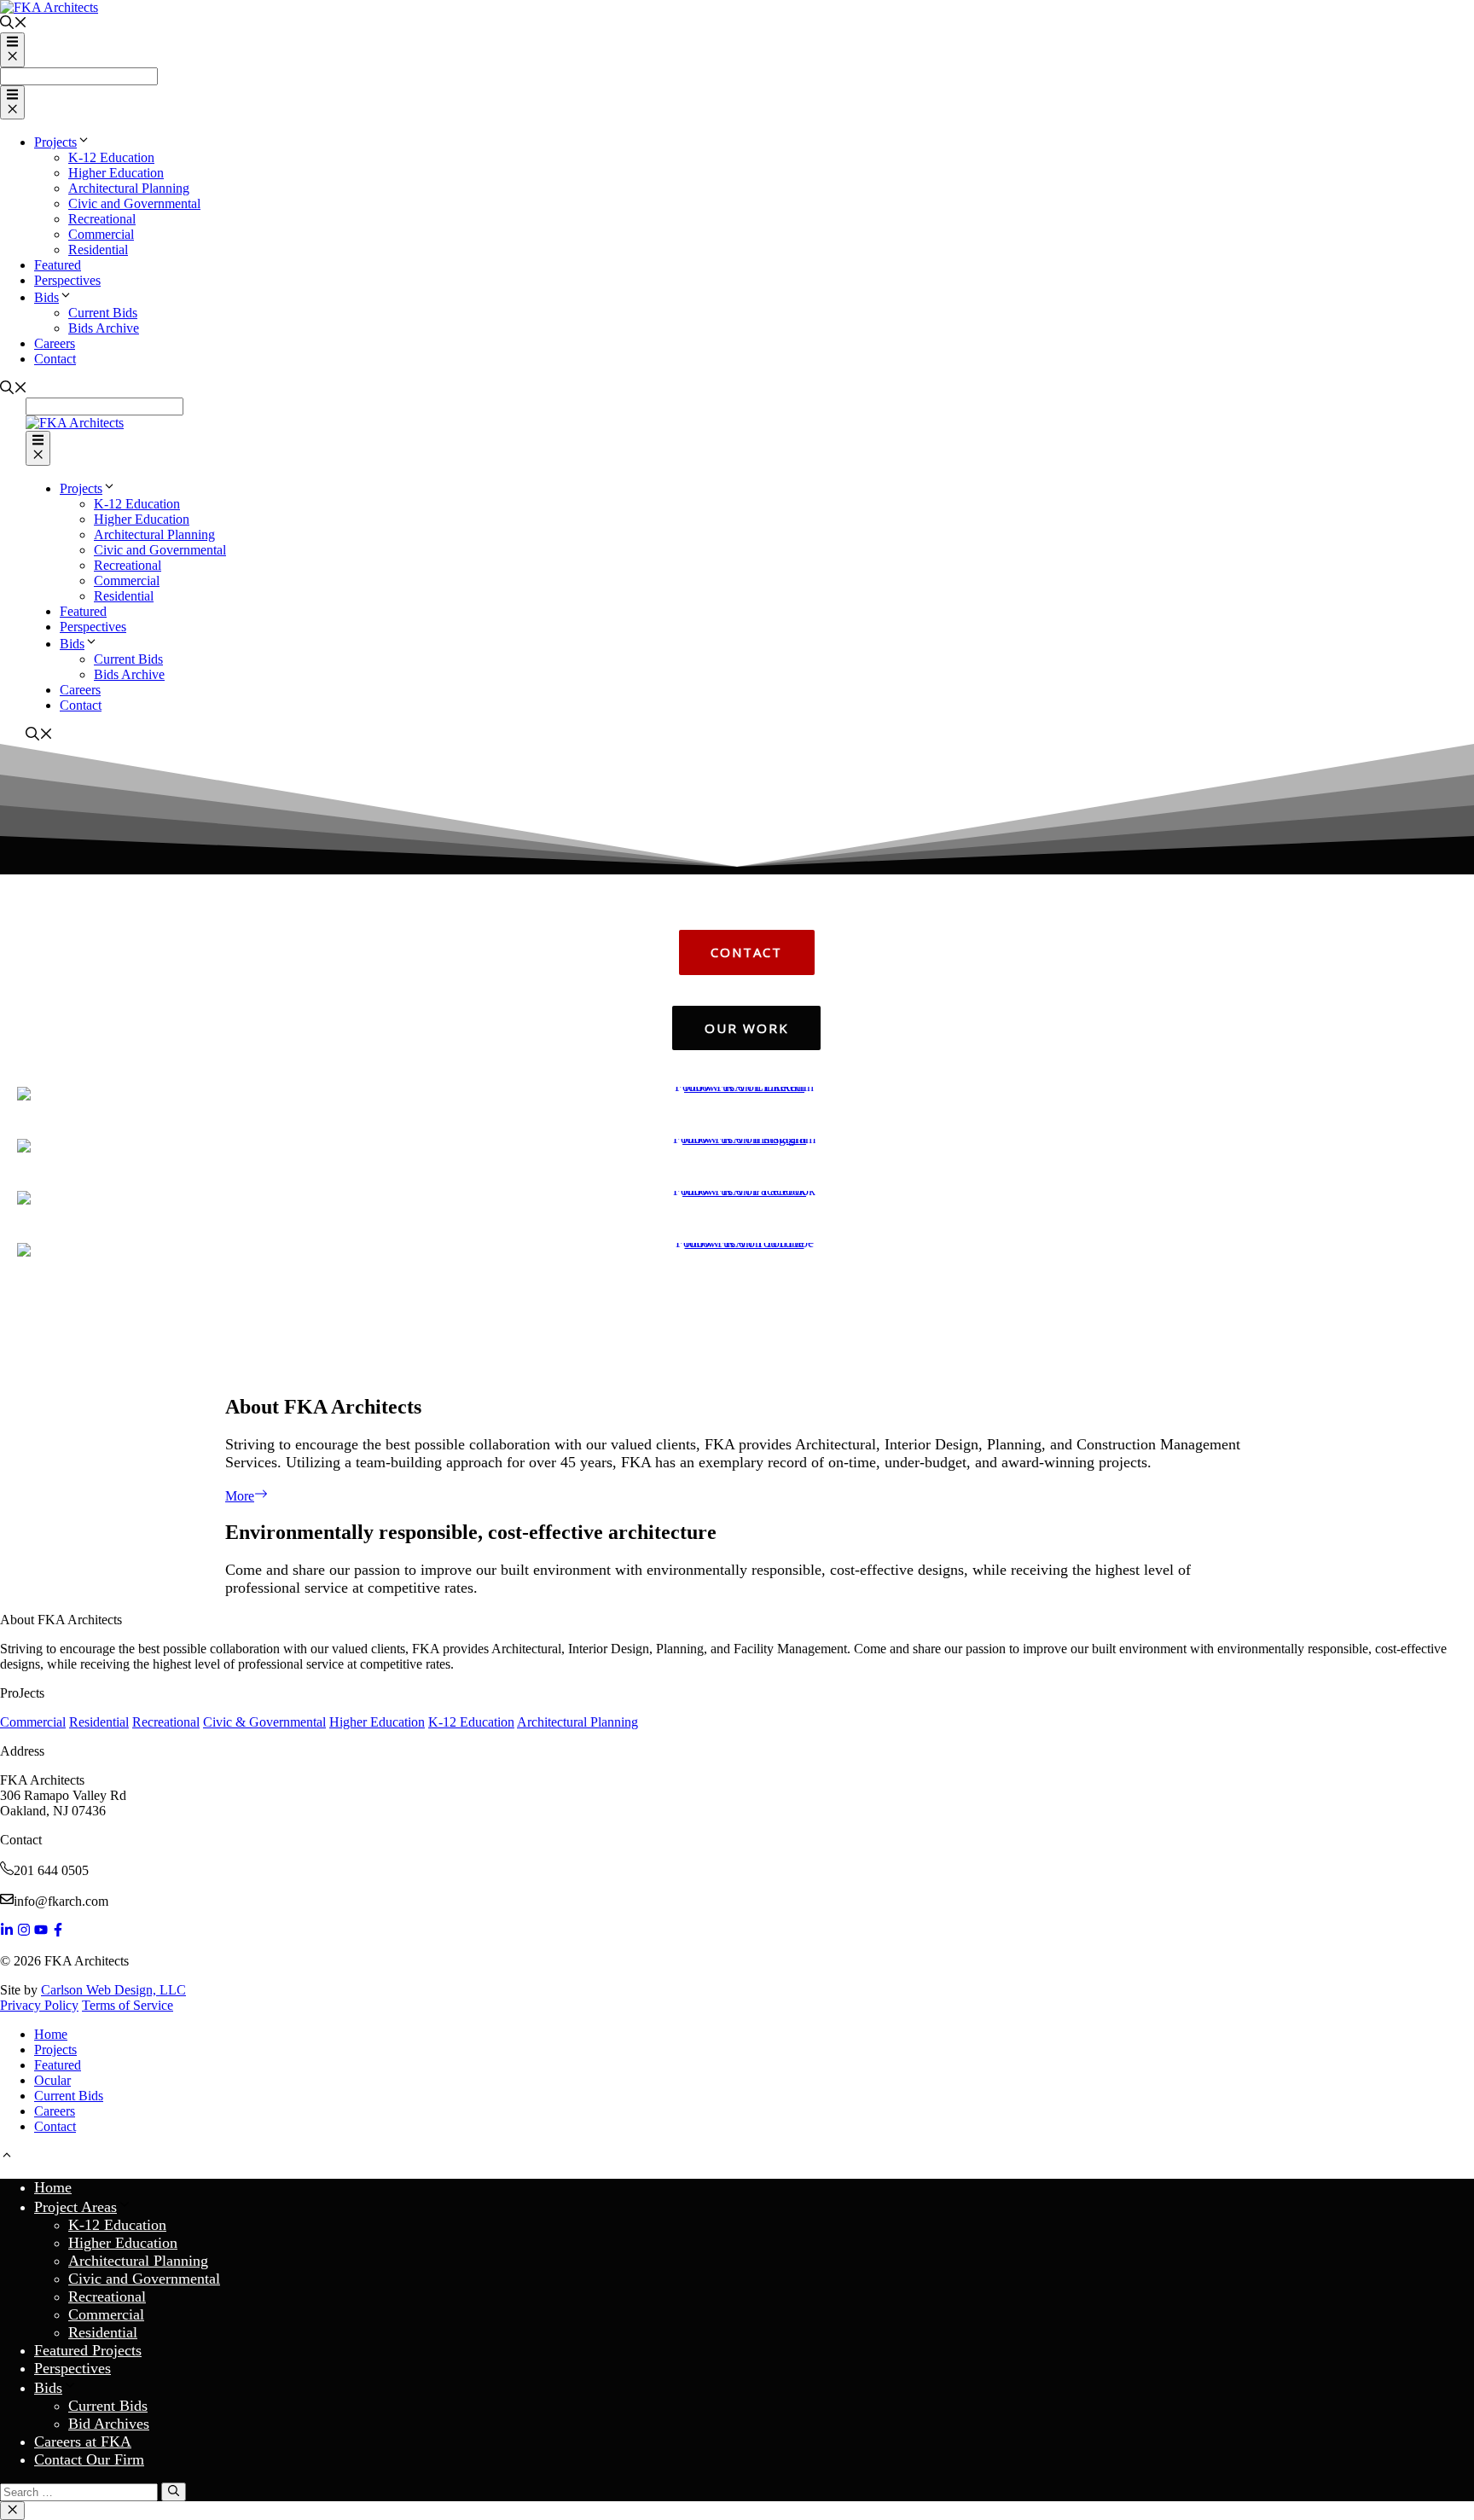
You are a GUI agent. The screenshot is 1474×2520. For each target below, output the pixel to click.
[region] (737, 1062)
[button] (737, 1338)
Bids (46, 297)
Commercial (101, 234)
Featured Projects (88, 2350)
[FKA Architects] (75, 423)
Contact (55, 359)
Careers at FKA (83, 2442)
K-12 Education (111, 157)
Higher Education (116, 173)
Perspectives (67, 280)
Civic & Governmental (264, 1722)
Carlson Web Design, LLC (113, 1990)
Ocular (52, 2080)
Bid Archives (109, 2424)
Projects (55, 142)
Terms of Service (128, 2005)
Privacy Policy (39, 2005)
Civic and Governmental (134, 203)
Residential (98, 250)
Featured (58, 265)
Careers (55, 343)
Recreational (102, 219)
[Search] (174, 2492)
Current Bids (103, 313)
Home (51, 2034)
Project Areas (75, 2207)
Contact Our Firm (89, 2459)
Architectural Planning (129, 188)
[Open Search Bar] (14, 24)
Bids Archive (104, 328)
